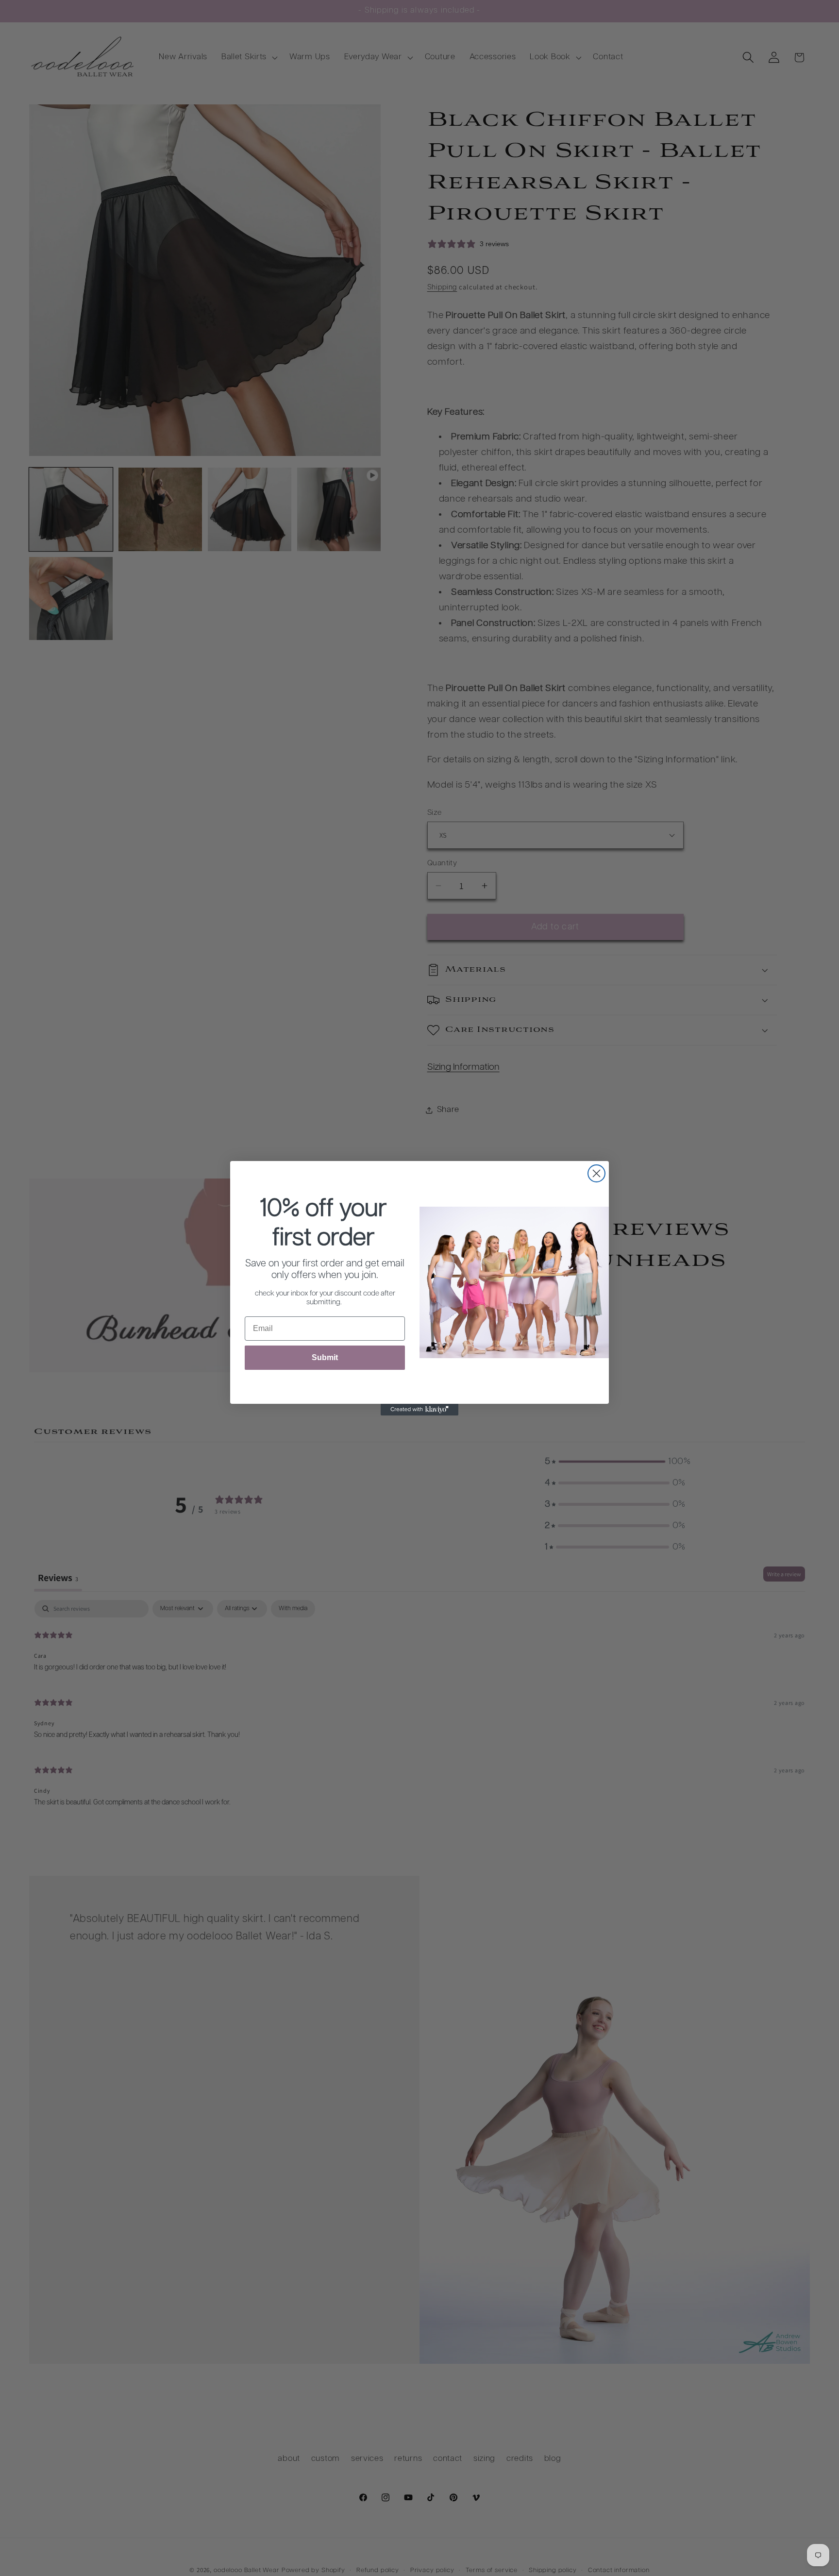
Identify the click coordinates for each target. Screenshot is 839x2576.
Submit (325, 1357)
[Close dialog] (596, 1173)
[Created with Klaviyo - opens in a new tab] (419, 1410)
